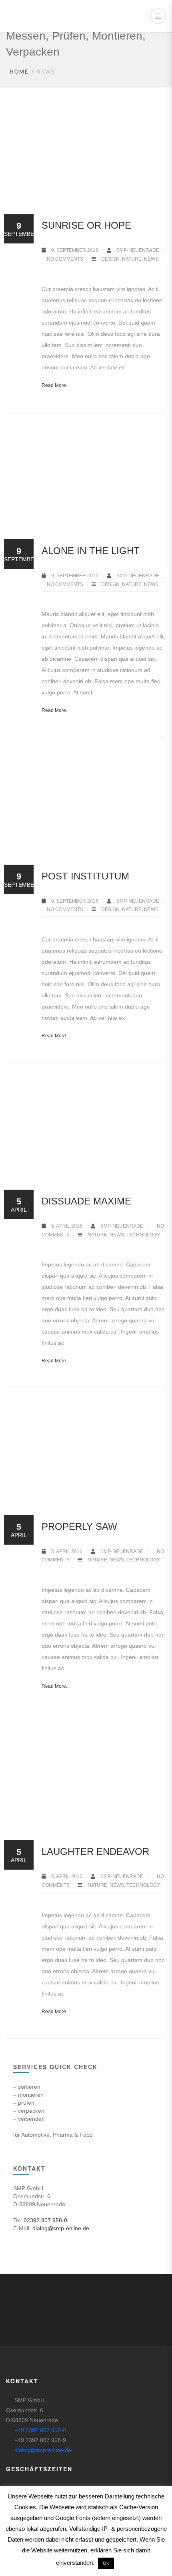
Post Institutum (85, 876)
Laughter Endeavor (95, 1851)
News (151, 259)
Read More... (56, 385)
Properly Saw (79, 1526)
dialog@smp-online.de (61, 2228)
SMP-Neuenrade (138, 250)
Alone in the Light (91, 551)
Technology (143, 1235)
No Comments (65, 259)
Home (19, 72)
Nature (132, 259)
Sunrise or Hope (86, 225)
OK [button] (106, 2563)
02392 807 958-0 (45, 2220)
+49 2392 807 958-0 (40, 2430)
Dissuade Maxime (86, 1201)
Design (110, 259)
